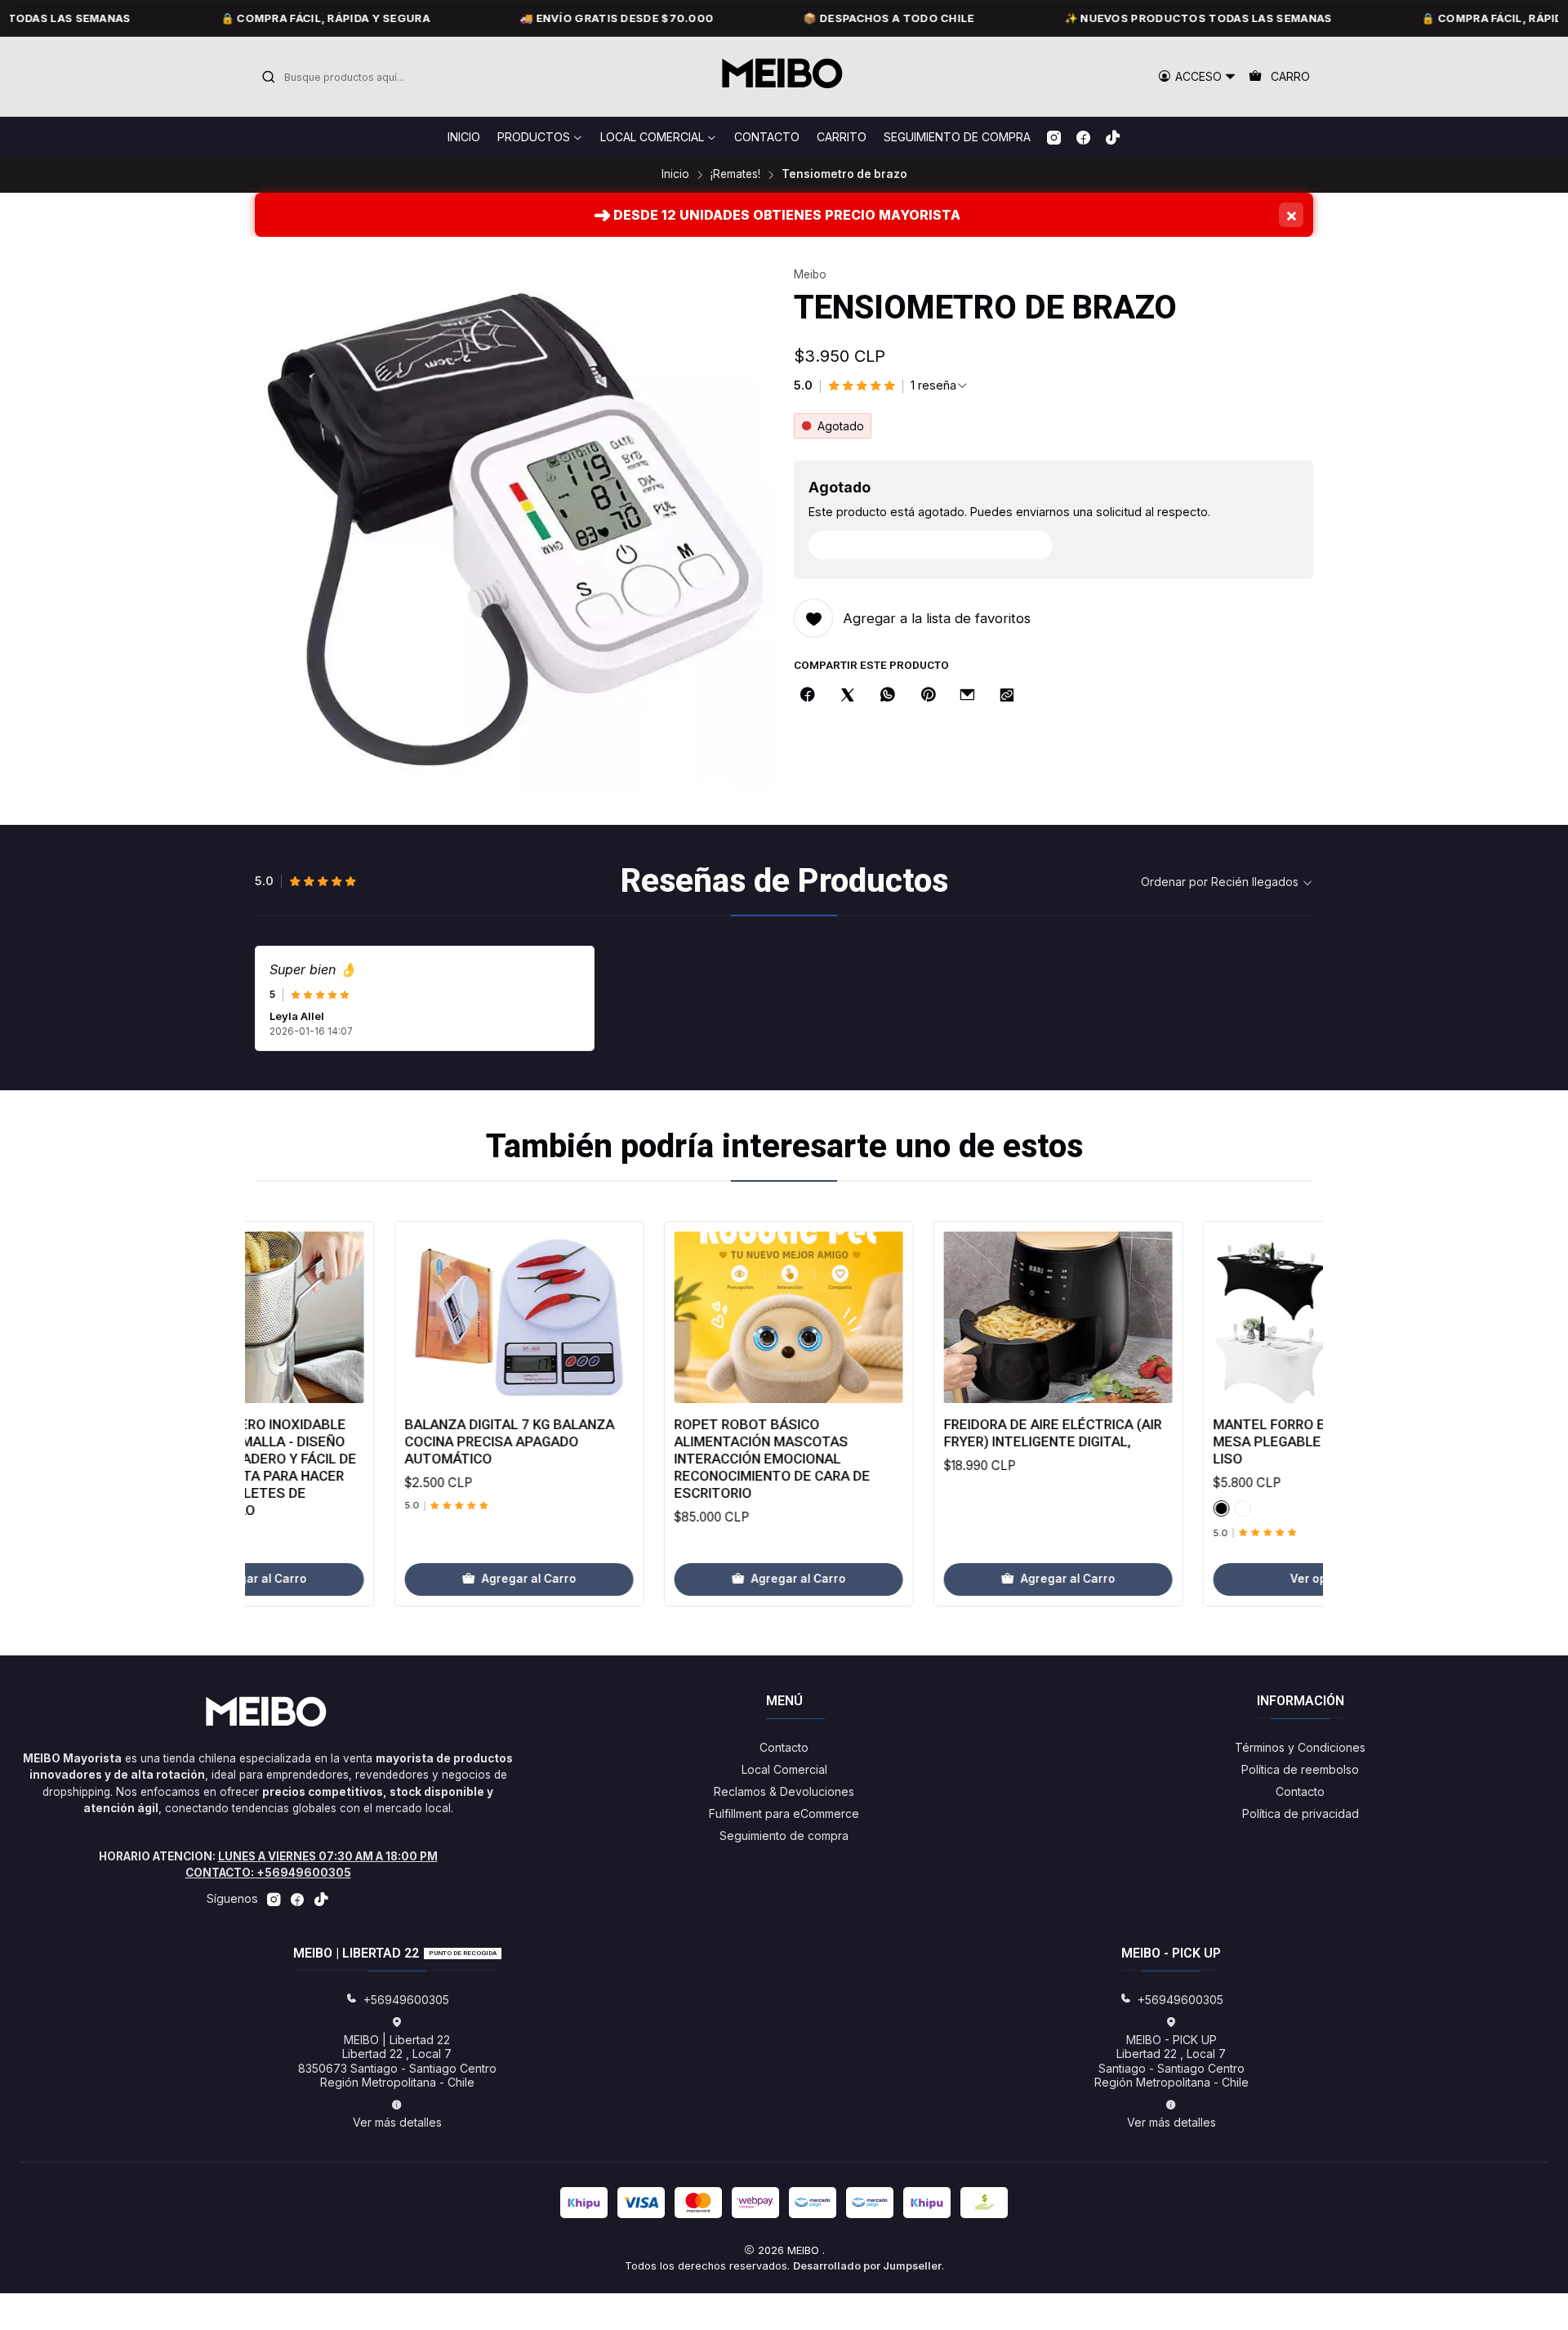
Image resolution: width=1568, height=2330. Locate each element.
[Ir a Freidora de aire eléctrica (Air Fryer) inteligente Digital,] (975, 1317)
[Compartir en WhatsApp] (888, 696)
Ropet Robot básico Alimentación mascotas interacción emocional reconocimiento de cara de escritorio (689, 1459)
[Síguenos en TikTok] (1113, 137)
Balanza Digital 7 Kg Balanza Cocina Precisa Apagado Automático (427, 1441)
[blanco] (1160, 1508)
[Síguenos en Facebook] (1083, 137)
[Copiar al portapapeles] (1007, 696)
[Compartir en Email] (967, 696)
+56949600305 (406, 2000)
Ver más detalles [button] (397, 2122)
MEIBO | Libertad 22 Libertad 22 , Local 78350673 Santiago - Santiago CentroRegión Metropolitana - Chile (397, 2061)
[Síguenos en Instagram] (1054, 137)
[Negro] (1138, 1508)
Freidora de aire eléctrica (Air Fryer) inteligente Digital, (970, 1433)
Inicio (675, 175)
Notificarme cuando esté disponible (939, 545)
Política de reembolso (1300, 1769)
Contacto (784, 1747)
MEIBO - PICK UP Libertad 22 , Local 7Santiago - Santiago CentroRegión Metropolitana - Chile (1172, 2061)
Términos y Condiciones (1300, 1747)
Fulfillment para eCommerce (784, 1813)
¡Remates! (735, 175)
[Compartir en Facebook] (808, 696)
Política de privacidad (1301, 1813)
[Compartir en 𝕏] (848, 696)
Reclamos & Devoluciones (784, 1791)
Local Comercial (784, 1769)
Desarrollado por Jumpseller (867, 2266)
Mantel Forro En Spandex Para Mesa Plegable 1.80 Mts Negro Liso (1242, 1441)
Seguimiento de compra (784, 1835)
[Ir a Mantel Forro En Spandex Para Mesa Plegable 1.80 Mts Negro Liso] (1245, 1317)
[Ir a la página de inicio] (784, 77)
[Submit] (269, 77)
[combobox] (345, 77)
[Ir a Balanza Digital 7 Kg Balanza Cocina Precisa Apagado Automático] (436, 1317)
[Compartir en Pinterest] (928, 696)
